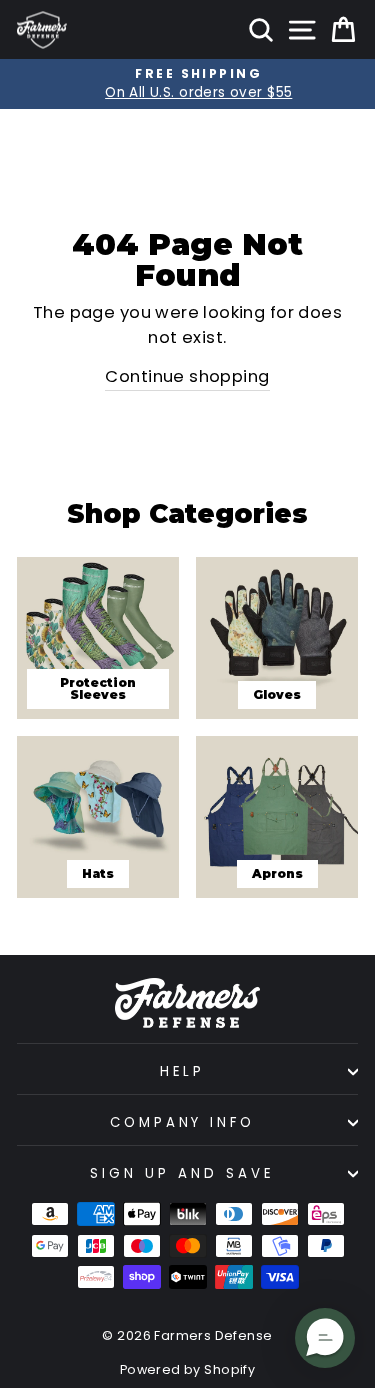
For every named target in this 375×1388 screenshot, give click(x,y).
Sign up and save (182, 1173)
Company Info (183, 1122)
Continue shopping (187, 376)
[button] (325, 1338)
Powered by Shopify (187, 1369)
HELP (183, 1071)
